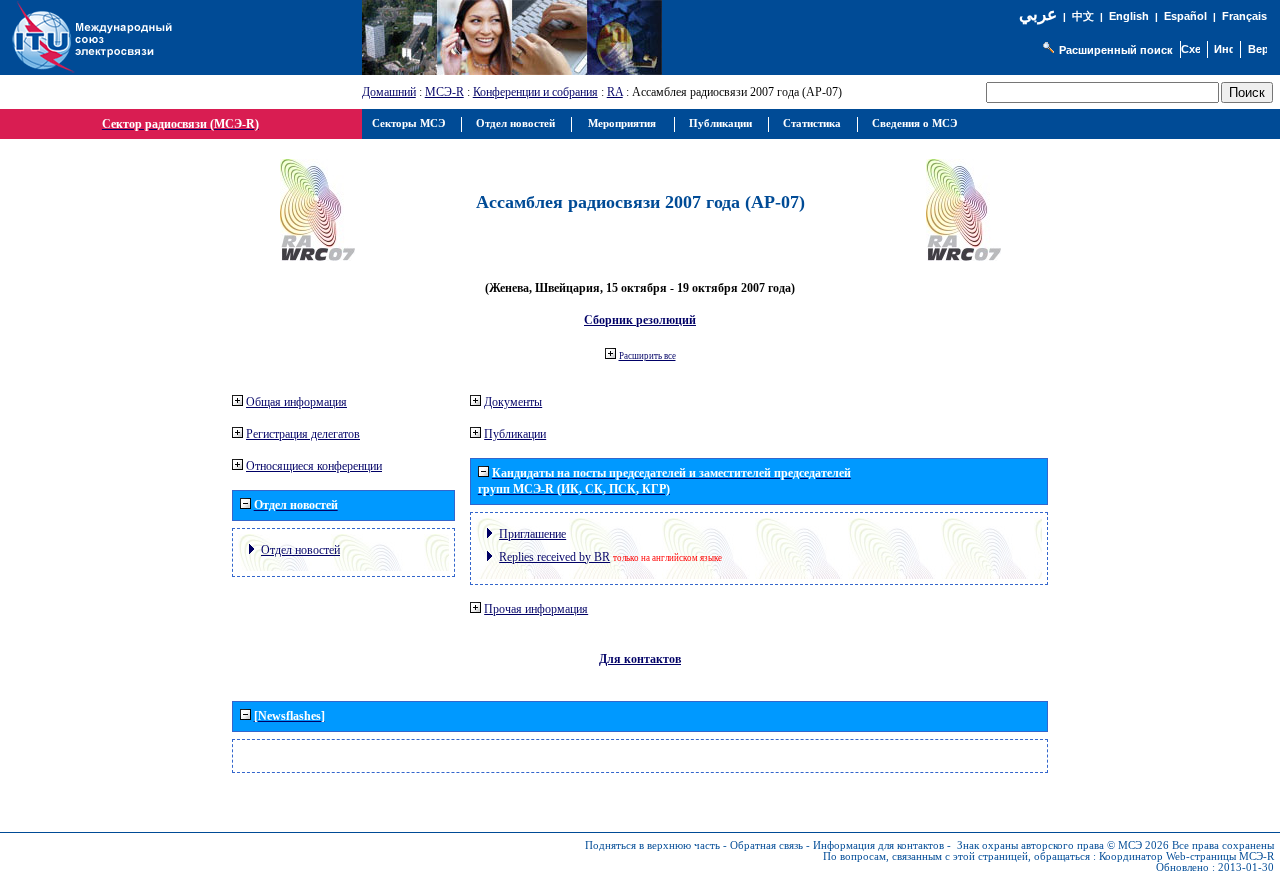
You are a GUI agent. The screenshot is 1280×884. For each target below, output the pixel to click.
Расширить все (647, 356)
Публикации (515, 434)
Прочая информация (536, 609)
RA (615, 92)
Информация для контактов (878, 845)
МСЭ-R (444, 92)
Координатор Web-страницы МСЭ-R (1186, 856)
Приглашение (532, 534)
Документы (513, 402)
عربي (1038, 14)
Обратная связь (766, 845)
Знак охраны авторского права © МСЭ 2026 (1063, 845)
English (1129, 16)
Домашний (389, 92)
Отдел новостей (300, 550)
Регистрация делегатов (303, 434)
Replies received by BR (554, 557)
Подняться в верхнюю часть (652, 845)
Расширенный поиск (1116, 50)
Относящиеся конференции (314, 466)
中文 (1083, 16)
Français (1244, 16)
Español (1185, 16)
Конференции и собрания (535, 92)
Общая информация (296, 402)
